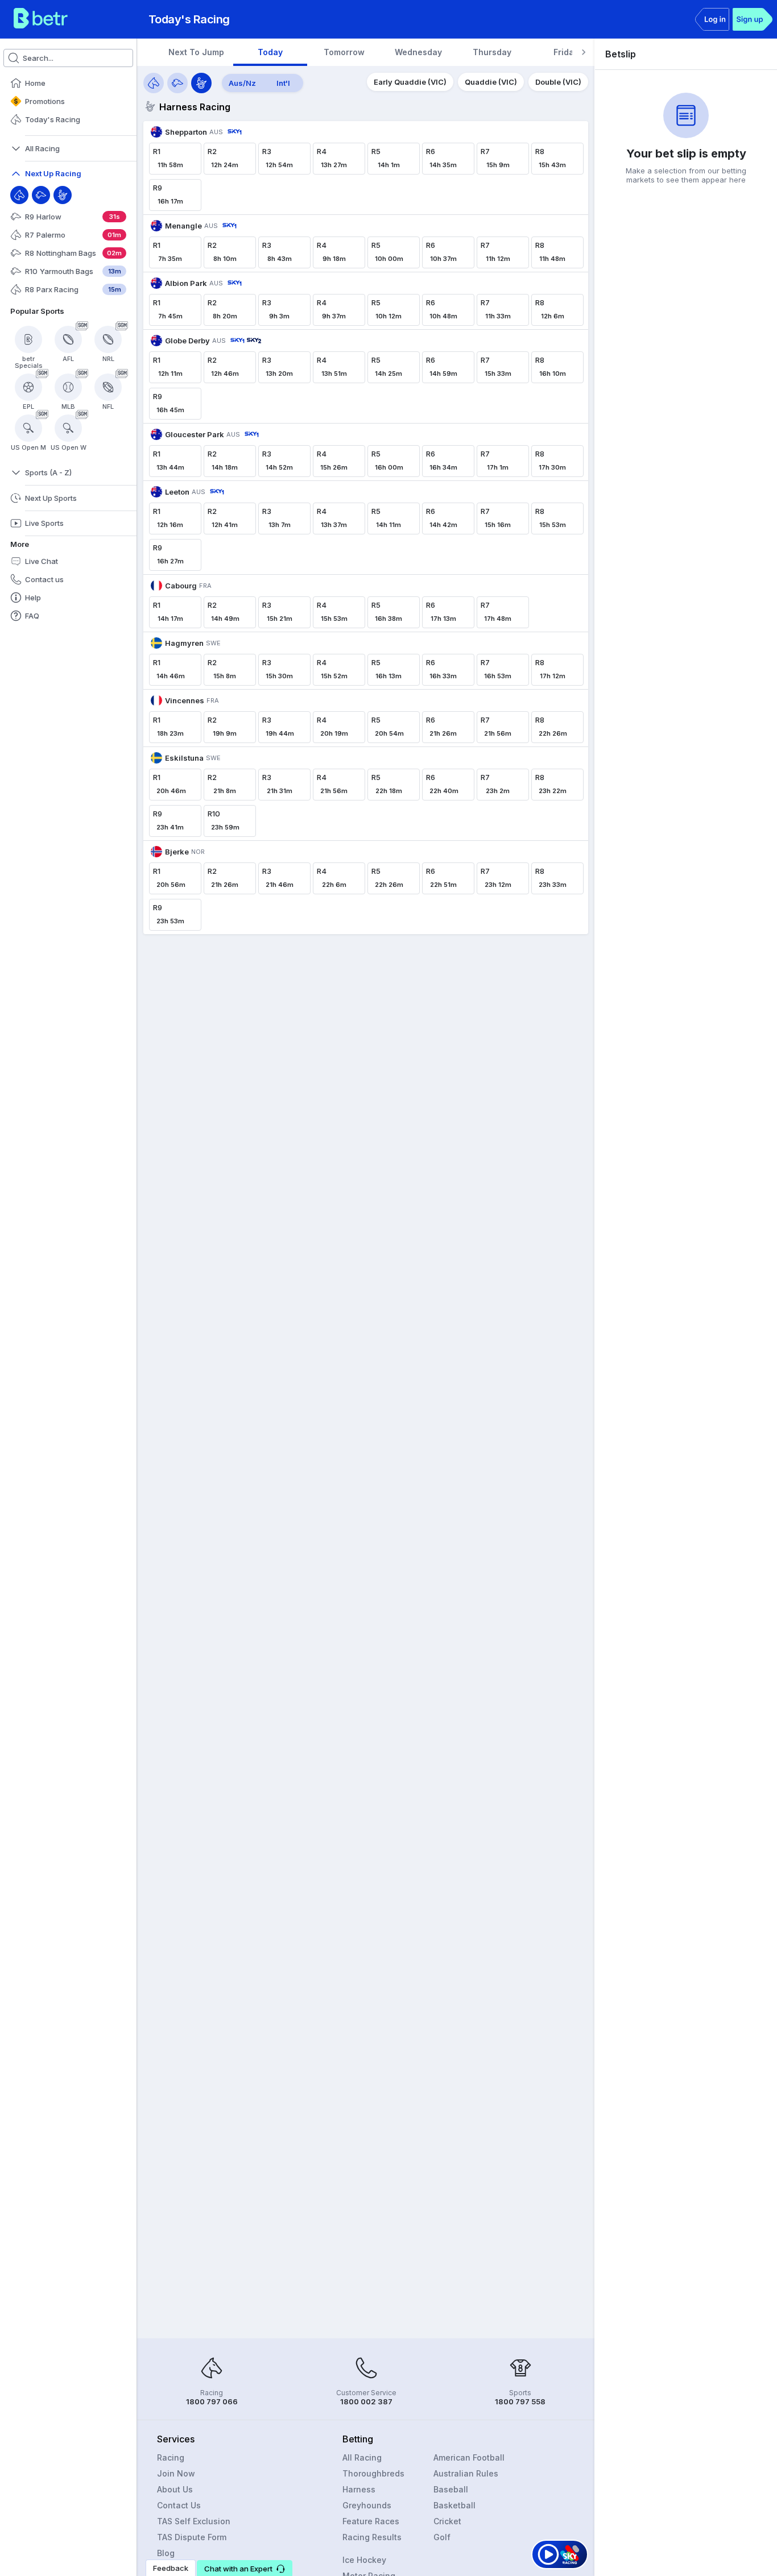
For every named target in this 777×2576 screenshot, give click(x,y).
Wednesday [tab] (418, 52)
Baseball (451, 2489)
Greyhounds (367, 2505)
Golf (442, 2537)
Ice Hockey (364, 2560)
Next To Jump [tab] (196, 52)
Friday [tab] (566, 52)
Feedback (171, 2568)
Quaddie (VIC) (491, 82)
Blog (166, 2553)
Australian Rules (466, 2473)
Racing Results (372, 2537)
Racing (171, 2457)
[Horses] (154, 83)
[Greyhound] (41, 195)
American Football (469, 2457)
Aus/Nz (242, 83)
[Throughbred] (19, 195)
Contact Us (179, 2505)
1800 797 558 (520, 2401)
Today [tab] (270, 52)
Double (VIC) (558, 82)
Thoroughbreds (373, 2473)
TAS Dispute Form (192, 2537)
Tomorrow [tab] (344, 52)
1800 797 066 (212, 2401)
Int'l (283, 83)
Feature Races (371, 2521)
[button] (245, 2568)
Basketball (454, 2505)
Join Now (176, 2473)
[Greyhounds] (177, 83)
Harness (359, 2489)
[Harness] (63, 195)
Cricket (447, 2521)
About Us (175, 2489)
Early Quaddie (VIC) (410, 82)
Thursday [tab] (492, 52)
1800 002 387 (366, 2401)
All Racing (362, 2457)
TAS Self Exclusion (194, 2521)
